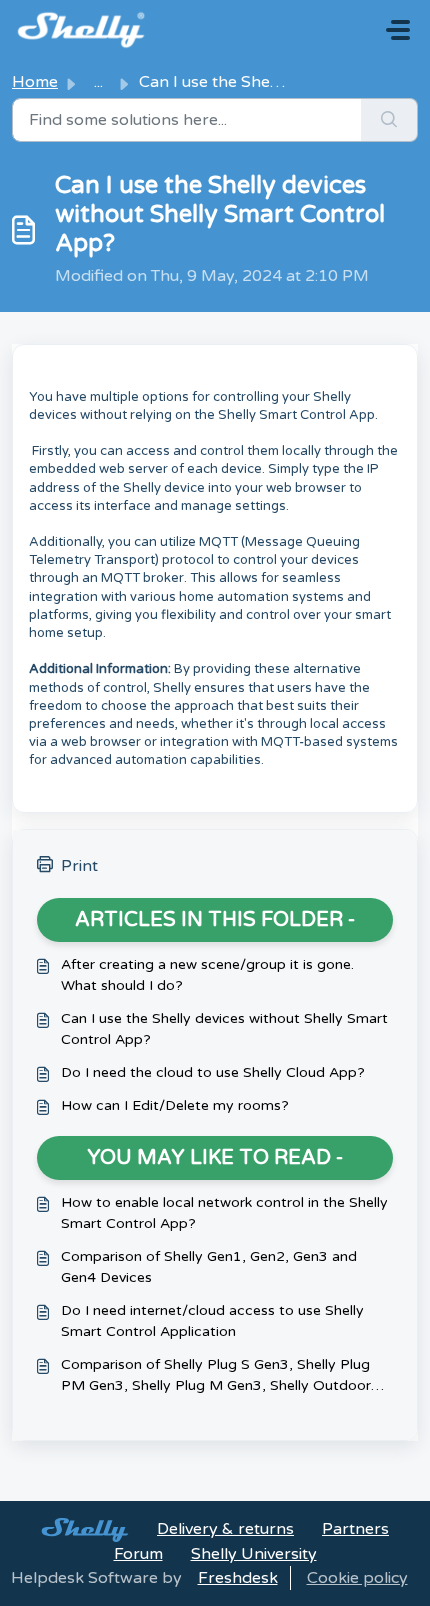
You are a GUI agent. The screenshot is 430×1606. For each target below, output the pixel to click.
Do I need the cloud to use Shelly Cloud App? (213, 1072)
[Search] (389, 120)
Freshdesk (238, 1578)
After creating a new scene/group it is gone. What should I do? (207, 975)
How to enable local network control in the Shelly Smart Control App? (224, 1213)
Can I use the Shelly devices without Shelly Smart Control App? (224, 1029)
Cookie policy (357, 1578)
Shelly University (254, 1554)
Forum (138, 1554)
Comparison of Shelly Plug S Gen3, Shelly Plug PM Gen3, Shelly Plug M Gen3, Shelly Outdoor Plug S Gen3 (216, 1376)
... (98, 82)
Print (79, 866)
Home (35, 82)
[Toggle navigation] (398, 30)
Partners (355, 1529)
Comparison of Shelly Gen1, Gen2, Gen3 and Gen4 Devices (209, 1267)
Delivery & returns (225, 1529)
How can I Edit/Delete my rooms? (175, 1105)
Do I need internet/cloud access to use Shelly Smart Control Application (212, 1321)
